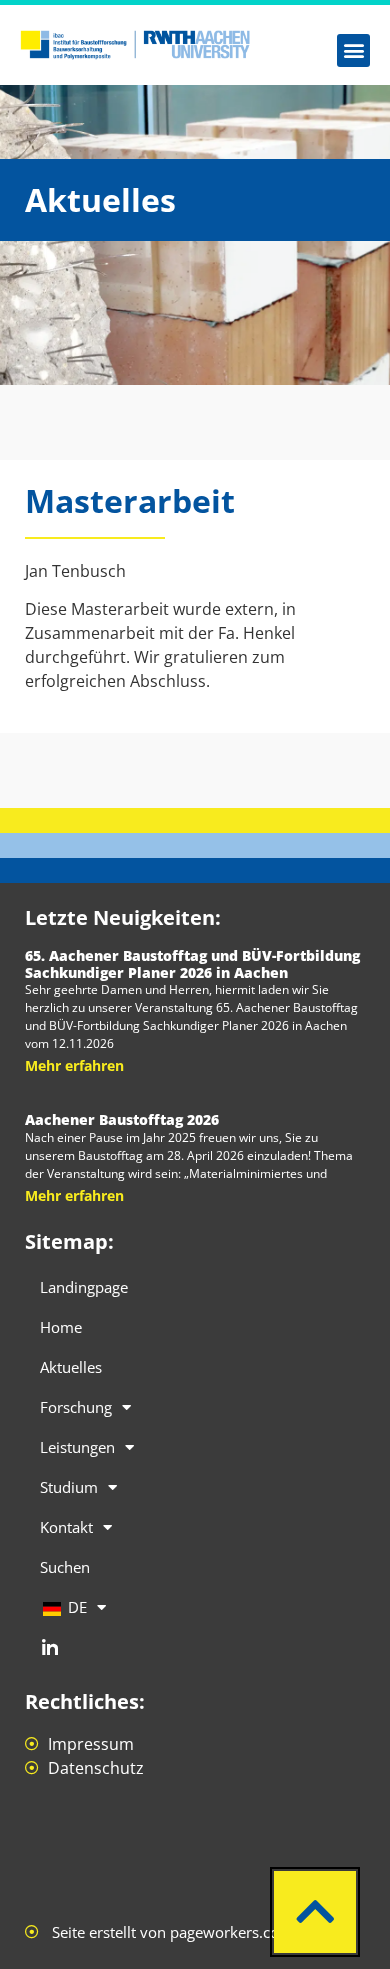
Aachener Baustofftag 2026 (122, 1119)
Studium (69, 1487)
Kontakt (66, 1527)
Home (61, 1327)
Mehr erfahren (74, 1065)
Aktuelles (71, 1367)
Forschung (76, 1407)
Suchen (65, 1567)
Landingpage (84, 1287)
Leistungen (77, 1447)
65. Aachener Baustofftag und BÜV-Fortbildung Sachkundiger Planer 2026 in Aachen (192, 964)
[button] (353, 50)
